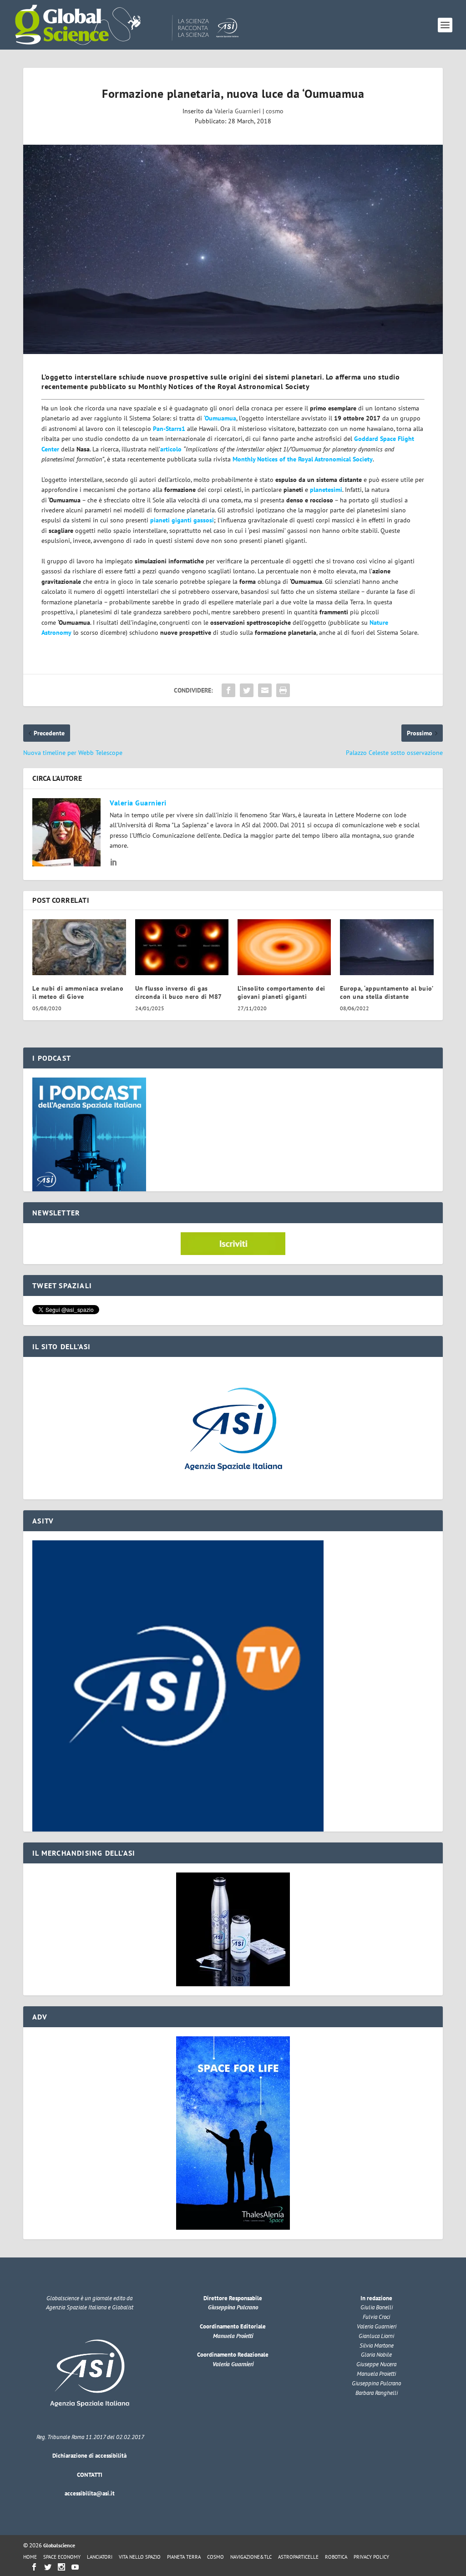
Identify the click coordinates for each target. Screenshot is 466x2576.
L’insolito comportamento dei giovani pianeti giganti (281, 992)
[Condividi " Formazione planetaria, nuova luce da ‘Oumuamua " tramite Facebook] (228, 690)
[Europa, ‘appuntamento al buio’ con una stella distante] (387, 947)
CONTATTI (90, 2475)
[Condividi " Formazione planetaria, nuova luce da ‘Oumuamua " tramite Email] (265, 690)
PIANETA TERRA (184, 2557)
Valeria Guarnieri (238, 111)
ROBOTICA (336, 2557)
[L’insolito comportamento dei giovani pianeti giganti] (284, 947)
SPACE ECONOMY (62, 2557)
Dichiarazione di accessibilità (89, 2456)
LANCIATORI (100, 2557)
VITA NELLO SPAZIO (140, 2557)
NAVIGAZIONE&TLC (251, 2557)
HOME (30, 2557)
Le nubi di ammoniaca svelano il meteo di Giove (78, 992)
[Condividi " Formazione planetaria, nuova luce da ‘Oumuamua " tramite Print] (283, 690)
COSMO (215, 2557)
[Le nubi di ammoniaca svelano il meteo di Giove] (79, 947)
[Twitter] (48, 2567)
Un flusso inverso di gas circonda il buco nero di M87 (179, 992)
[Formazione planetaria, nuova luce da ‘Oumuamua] (233, 250)
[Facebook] (34, 2567)
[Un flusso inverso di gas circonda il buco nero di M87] (182, 947)
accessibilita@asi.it (90, 2493)
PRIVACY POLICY (371, 2557)
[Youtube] (75, 2567)
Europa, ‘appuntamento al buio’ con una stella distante (386, 992)
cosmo (275, 111)
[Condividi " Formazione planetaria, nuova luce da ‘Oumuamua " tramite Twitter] (247, 690)
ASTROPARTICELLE (298, 2557)
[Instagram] (61, 2567)
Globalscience (59, 2545)
